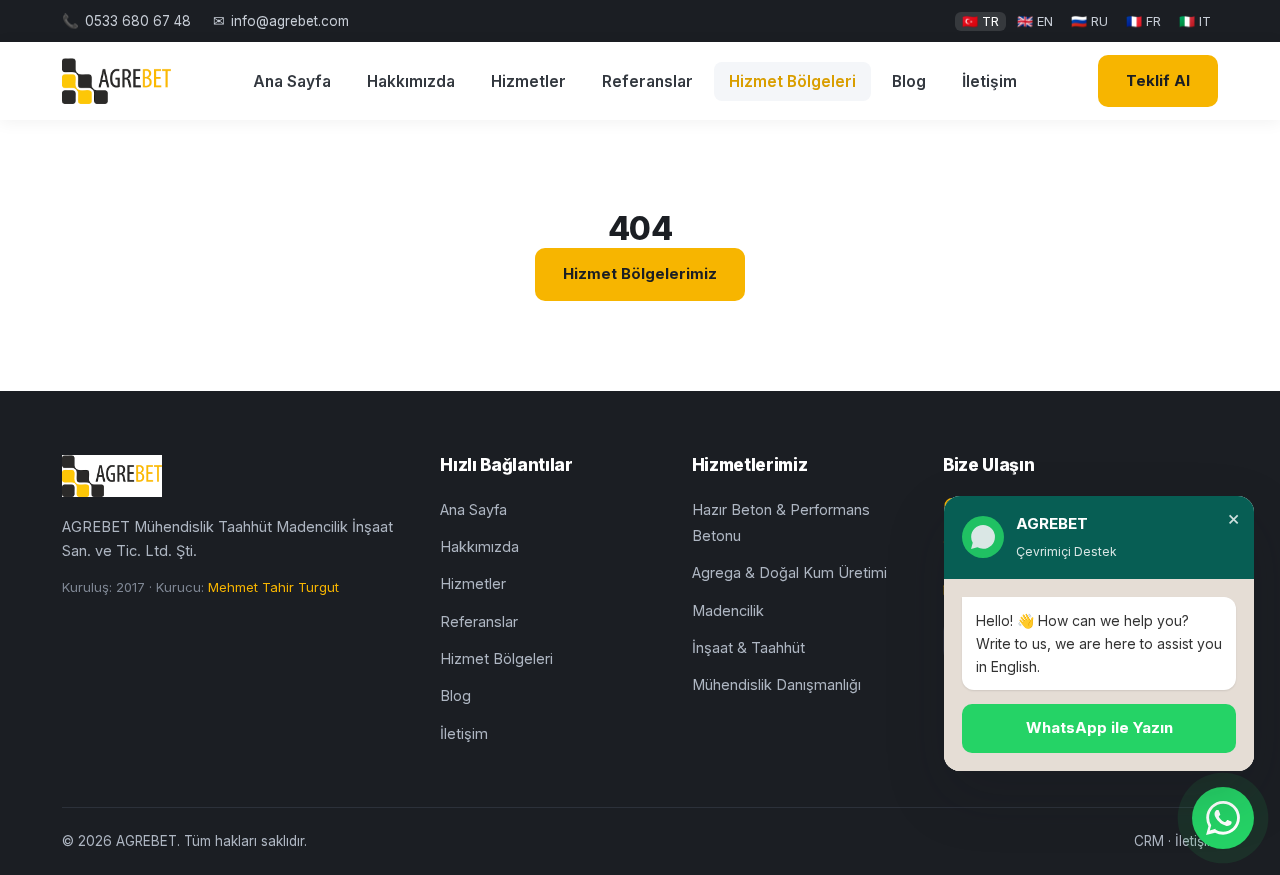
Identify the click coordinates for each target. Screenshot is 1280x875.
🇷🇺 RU (1089, 21)
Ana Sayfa (292, 81)
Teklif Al (1158, 80)
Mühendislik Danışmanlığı (776, 684)
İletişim (989, 81)
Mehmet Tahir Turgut (273, 587)
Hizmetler (528, 81)
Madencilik (728, 610)
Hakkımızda (411, 81)
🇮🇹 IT (1195, 21)
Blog (909, 81)
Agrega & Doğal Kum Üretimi (789, 572)
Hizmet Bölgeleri (792, 81)
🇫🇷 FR (1143, 21)
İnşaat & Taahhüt (748, 647)
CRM (1149, 841)
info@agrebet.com (290, 21)
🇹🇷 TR (980, 21)
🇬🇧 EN (1035, 21)
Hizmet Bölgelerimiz (640, 273)
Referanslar (647, 81)
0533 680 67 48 (138, 21)
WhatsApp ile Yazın (1099, 727)
